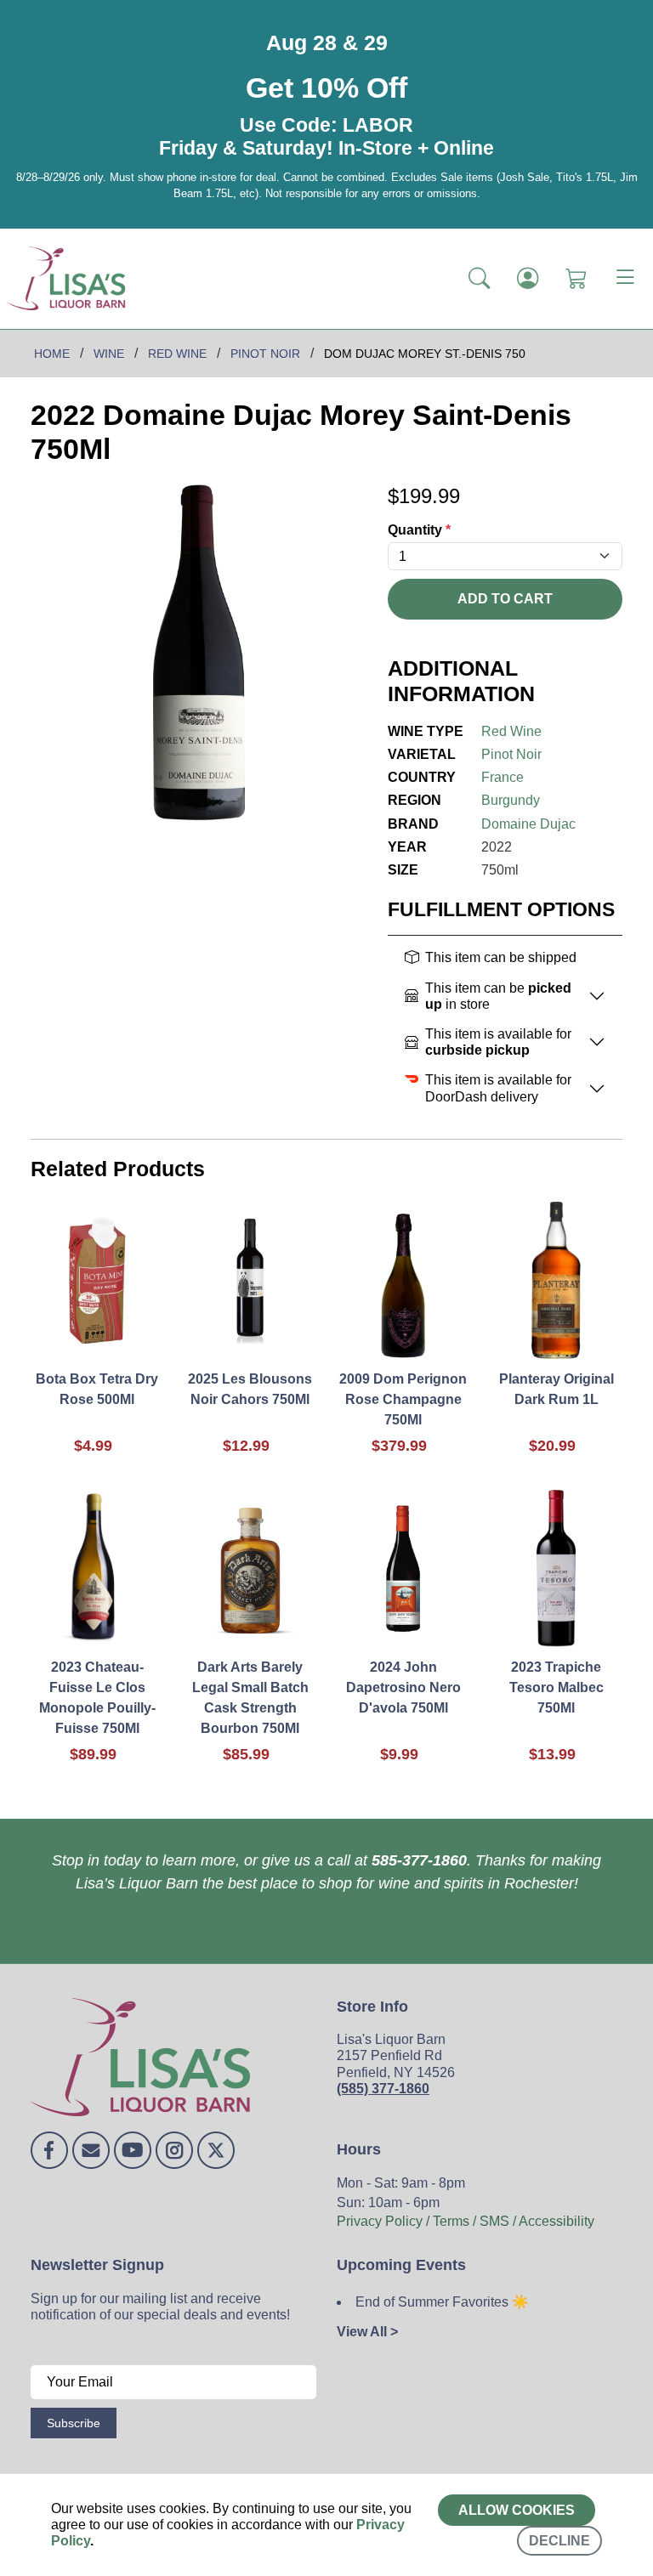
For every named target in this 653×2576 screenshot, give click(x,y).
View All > (367, 2332)
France (503, 777)
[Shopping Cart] (576, 278)
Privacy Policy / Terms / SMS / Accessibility (466, 2221)
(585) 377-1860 (383, 2089)
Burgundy (511, 800)
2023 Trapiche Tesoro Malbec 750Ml (556, 1687)
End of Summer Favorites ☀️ (442, 2302)
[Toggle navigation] (625, 279)
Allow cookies (517, 2510)
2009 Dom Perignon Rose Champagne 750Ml (403, 1399)
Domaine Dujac (528, 824)
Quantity (419, 530)
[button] (479, 278)
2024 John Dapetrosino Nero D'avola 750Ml (403, 1687)
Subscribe (74, 2423)
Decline (559, 2541)
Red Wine (511, 731)
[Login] (528, 278)
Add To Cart (505, 599)
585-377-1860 (419, 1860)
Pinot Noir (511, 754)
